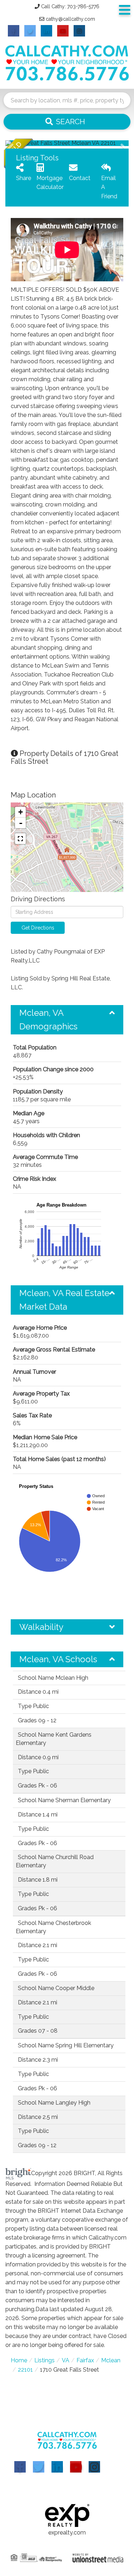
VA (66, 2360)
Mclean (111, 2360)
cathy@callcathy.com (70, 19)
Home (19, 2360)
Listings (44, 2360)
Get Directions (38, 928)
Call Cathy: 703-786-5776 (70, 6)
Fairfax (85, 2360)
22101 (25, 2370)
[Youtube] (76, 2467)
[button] (67, 122)
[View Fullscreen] (20, 839)
